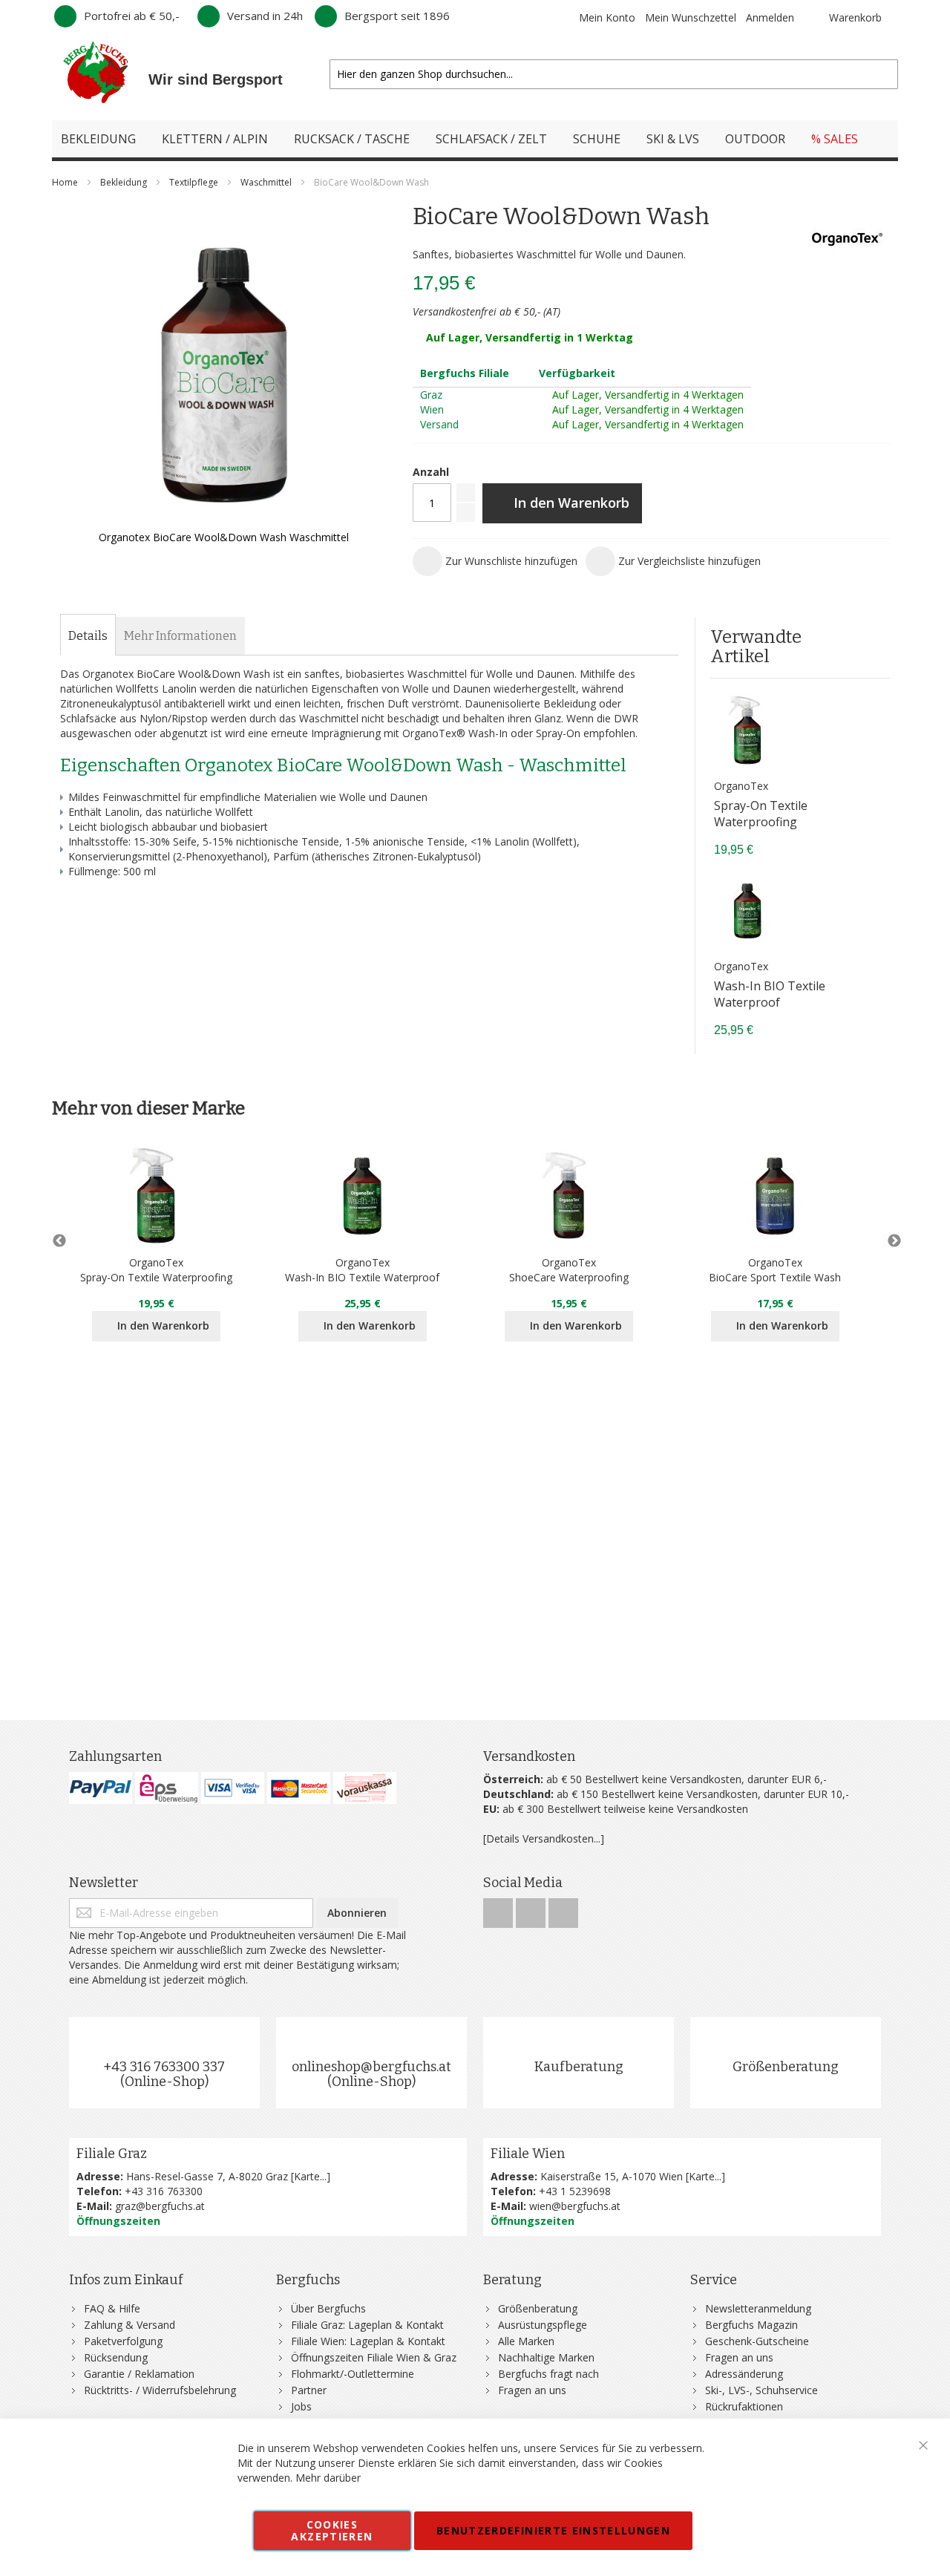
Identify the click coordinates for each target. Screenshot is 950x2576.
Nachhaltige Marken (546, 2357)
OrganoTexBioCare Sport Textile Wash (775, 1270)
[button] (495, 561)
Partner (309, 2390)
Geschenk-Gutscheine (757, 2341)
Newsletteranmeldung (758, 2308)
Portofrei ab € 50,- (132, 16)
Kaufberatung (579, 2067)
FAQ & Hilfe (112, 2308)
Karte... (310, 2176)
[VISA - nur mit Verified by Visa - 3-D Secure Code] (233, 1788)
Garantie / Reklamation (139, 2374)
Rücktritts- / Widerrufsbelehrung (160, 2390)
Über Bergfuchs (328, 2308)
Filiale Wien (528, 2154)
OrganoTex (741, 786)
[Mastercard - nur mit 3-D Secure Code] (299, 1788)
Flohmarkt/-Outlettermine (353, 2374)
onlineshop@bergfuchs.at (371, 2067)
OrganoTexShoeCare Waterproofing (569, 1270)
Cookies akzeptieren (332, 2530)
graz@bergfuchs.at (160, 2206)
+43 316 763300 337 (164, 2067)
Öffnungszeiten (118, 2221)
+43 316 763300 (164, 2191)
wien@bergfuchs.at (575, 2206)
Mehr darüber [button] (328, 2478)
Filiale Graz (112, 2154)
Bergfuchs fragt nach (548, 2374)
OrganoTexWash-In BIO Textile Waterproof (362, 1270)
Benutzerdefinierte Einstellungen (553, 2530)
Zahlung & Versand (130, 2325)
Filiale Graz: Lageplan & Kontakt (367, 2325)
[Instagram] (532, 1909)
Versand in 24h (265, 16)
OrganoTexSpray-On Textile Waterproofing (156, 1270)
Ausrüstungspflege (543, 2325)
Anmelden (770, 17)
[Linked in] (563, 1909)
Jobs (301, 2406)
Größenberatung (786, 2067)
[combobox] (614, 74)
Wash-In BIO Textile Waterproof (770, 994)
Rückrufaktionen (744, 2406)
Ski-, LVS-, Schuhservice (761, 2390)
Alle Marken (526, 2341)
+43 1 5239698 (575, 2191)
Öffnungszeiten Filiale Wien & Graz (374, 2357)
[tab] (88, 636)
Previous (59, 1241)
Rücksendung (116, 2357)
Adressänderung (744, 2374)
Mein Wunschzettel (691, 17)
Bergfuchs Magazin (751, 2325)
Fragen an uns (532, 2390)
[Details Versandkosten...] (544, 1838)
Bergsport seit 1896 (397, 16)
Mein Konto (607, 17)
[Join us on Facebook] (499, 1909)
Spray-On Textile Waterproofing (761, 814)
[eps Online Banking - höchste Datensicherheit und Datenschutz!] (167, 1788)
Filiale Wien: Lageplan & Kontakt (368, 2341)
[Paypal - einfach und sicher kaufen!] (101, 1788)
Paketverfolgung (123, 2341)
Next (891, 1241)
